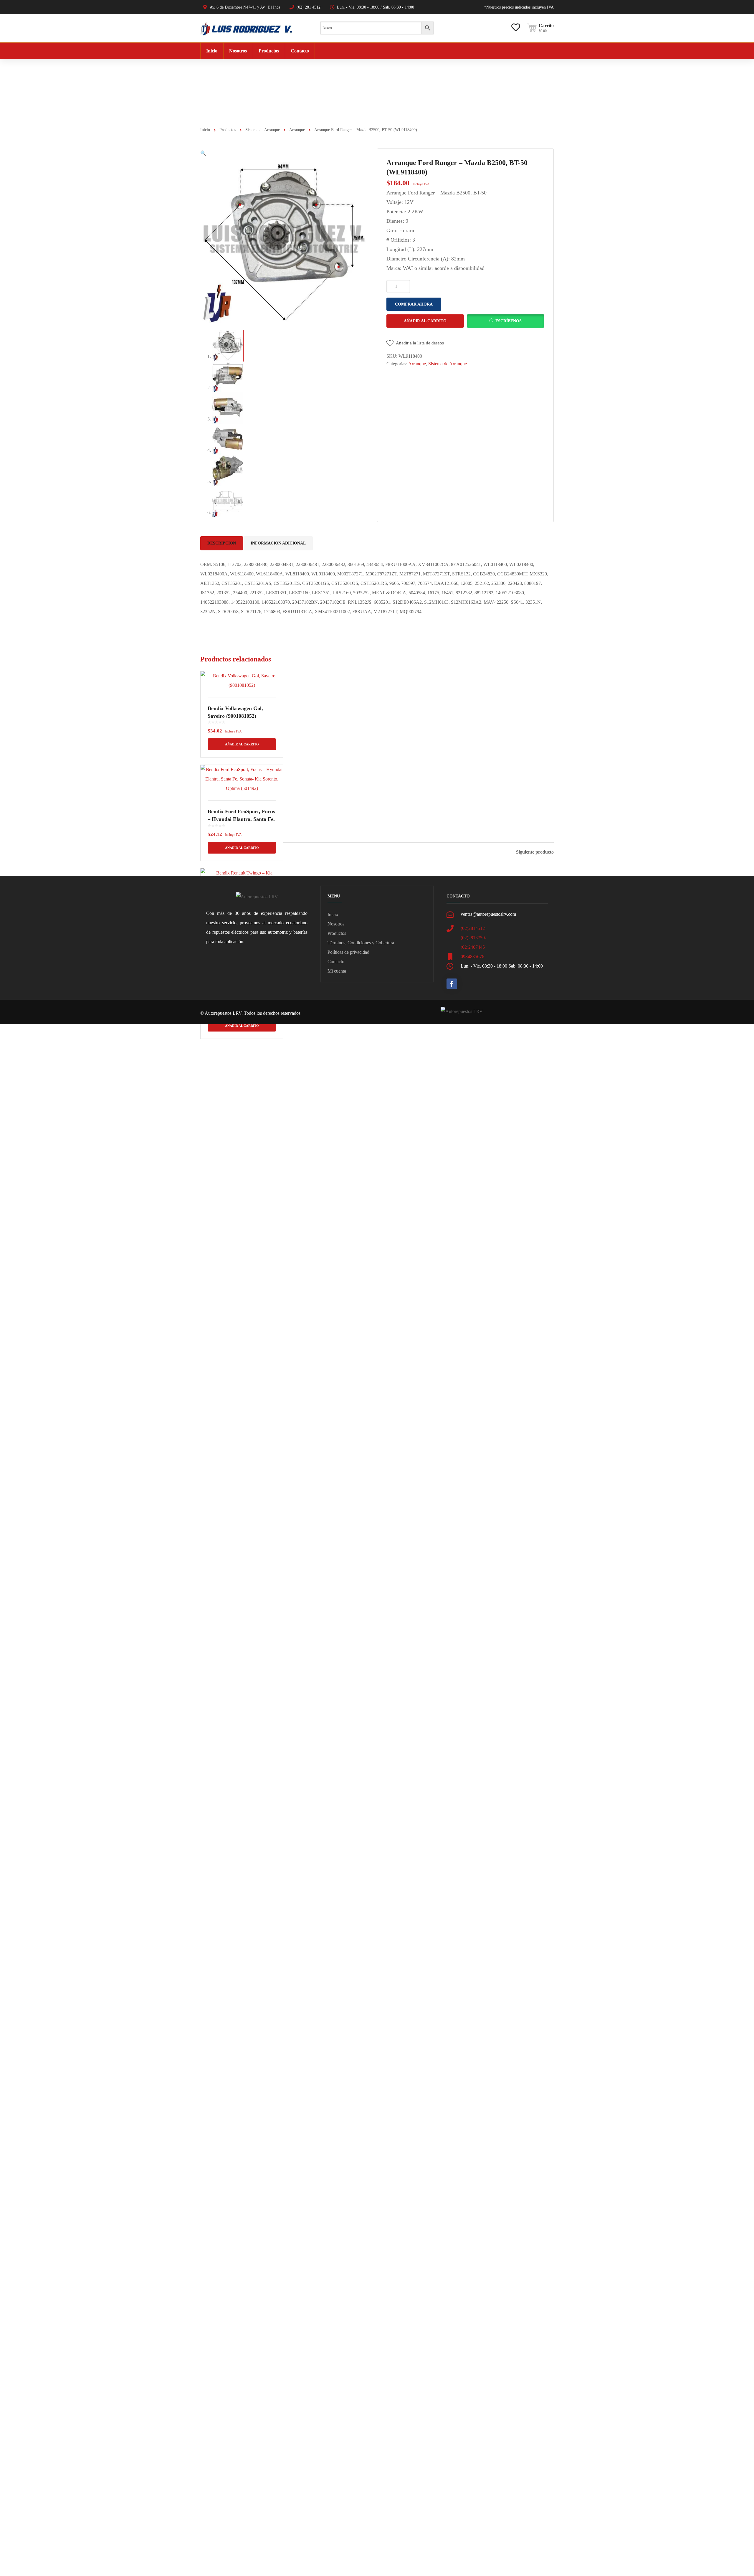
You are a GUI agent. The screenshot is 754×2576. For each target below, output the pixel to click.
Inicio (205, 130)
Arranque (297, 130)
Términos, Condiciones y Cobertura (361, 943)
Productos (228, 130)
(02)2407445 (473, 947)
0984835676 (472, 957)
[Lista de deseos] (516, 23)
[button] (203, 153)
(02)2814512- (473, 928)
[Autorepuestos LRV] (246, 28)
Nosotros (336, 924)
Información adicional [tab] (278, 543)
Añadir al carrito (425, 321)
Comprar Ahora (414, 304)
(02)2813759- (473, 938)
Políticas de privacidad (348, 952)
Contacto (336, 962)
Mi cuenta (337, 971)
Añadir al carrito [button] (242, 744)
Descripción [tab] (222, 543)
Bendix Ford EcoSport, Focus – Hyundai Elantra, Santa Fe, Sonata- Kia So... (241, 819)
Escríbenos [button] (509, 321)
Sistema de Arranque (263, 130)
